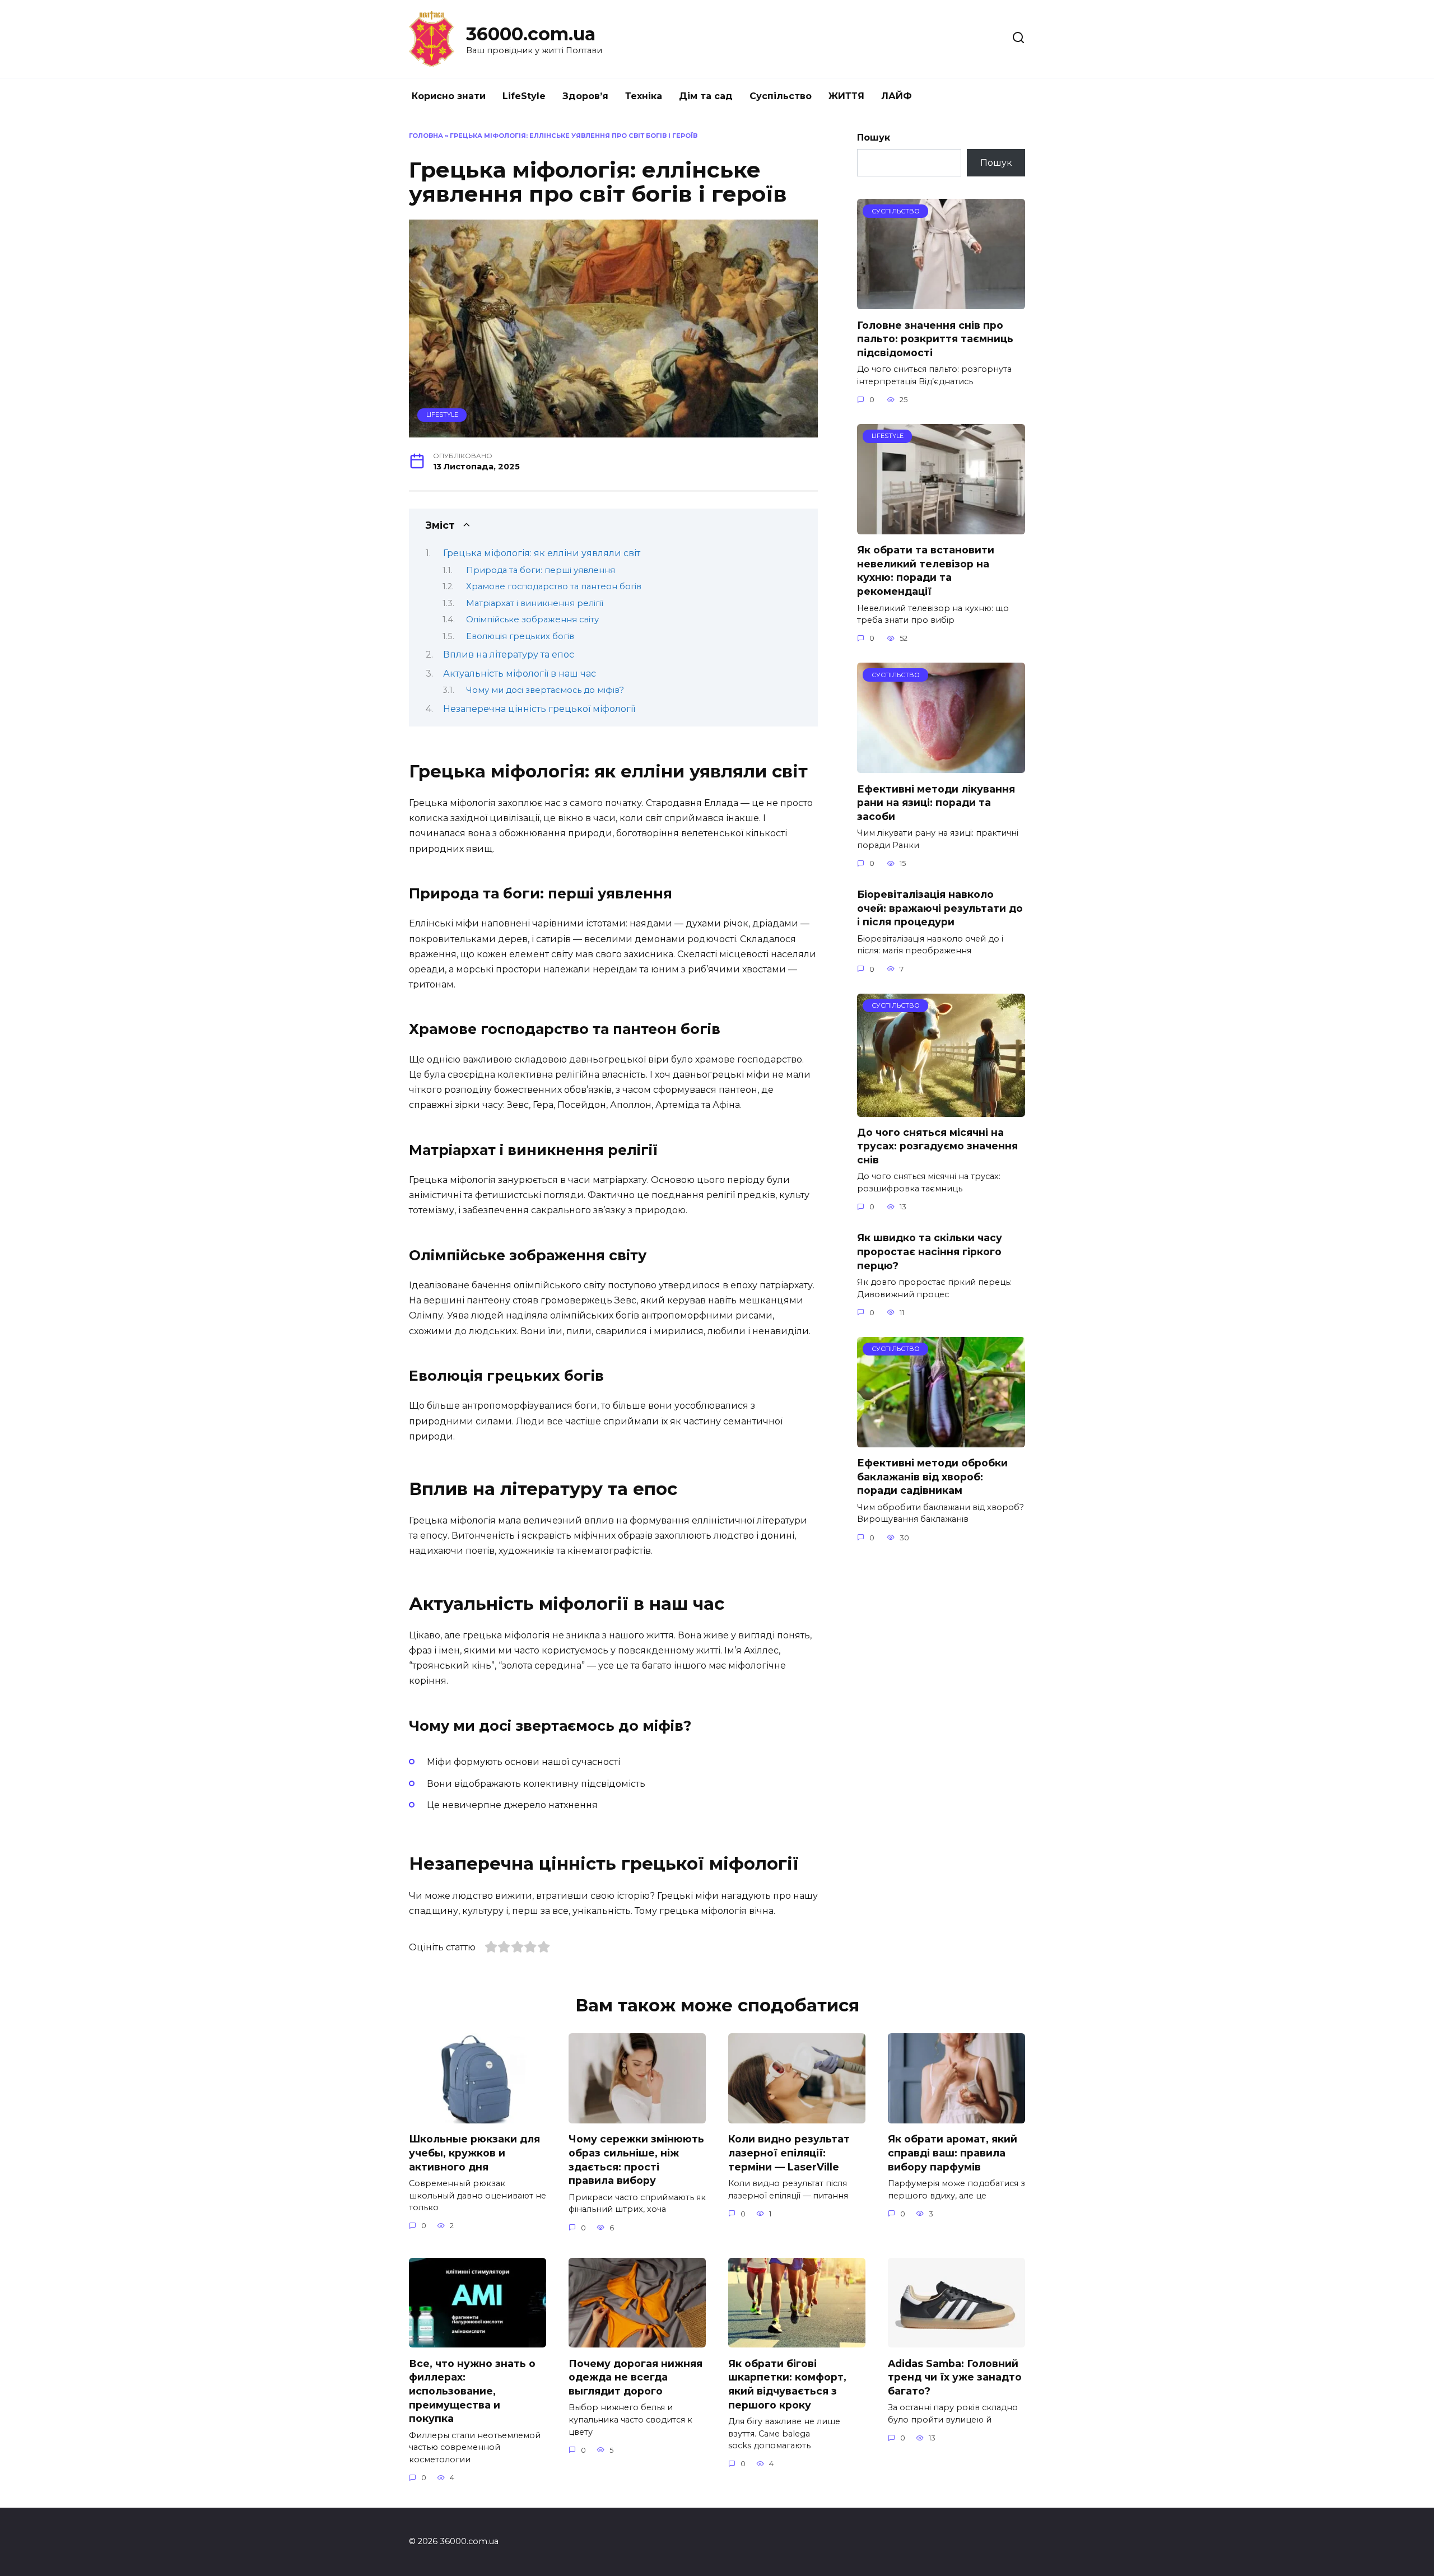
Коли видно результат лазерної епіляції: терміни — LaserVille (789, 2153)
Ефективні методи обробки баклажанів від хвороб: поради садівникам (932, 1476)
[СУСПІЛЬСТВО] (941, 302)
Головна (426, 136)
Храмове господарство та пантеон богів (554, 586)
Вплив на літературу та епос (509, 655)
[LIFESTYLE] (941, 527)
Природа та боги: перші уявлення (541, 570)
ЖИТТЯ (846, 96)
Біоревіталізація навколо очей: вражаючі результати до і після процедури (940, 908)
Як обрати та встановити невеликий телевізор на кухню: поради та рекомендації (926, 570)
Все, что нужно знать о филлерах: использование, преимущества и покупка (472, 2391)
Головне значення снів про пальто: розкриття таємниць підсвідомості (935, 338)
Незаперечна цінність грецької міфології (539, 709)
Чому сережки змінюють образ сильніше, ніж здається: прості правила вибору (636, 2160)
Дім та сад (706, 96)
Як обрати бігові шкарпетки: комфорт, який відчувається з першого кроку (787, 2384)
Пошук (874, 138)
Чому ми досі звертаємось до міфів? (545, 690)
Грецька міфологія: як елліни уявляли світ (542, 553)
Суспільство (781, 96)
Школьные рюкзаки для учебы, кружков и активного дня (474, 2153)
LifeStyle (524, 96)
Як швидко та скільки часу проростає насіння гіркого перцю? (930, 1251)
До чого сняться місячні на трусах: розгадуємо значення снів (937, 1146)
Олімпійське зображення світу (532, 619)
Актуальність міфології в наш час (520, 674)
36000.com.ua (531, 34)
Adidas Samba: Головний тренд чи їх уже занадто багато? (955, 2377)
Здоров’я (585, 96)
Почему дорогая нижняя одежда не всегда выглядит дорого (635, 2377)
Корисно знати (449, 96)
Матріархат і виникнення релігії (535, 603)
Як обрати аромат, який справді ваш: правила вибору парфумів (953, 2153)
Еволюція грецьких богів (520, 636)
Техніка (644, 96)
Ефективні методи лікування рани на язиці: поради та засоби (936, 802)
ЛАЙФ (897, 96)
